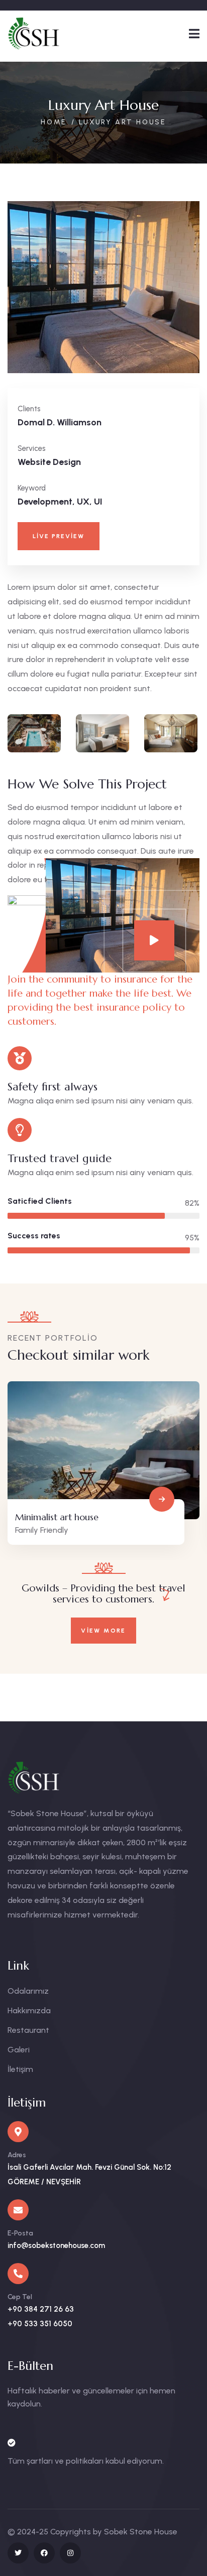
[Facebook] (44, 2553)
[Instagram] (70, 2553)
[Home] (44, 33)
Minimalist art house (57, 1517)
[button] (194, 295)
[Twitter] (18, 2553)
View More (103, 1631)
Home (54, 122)
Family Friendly (42, 1530)
